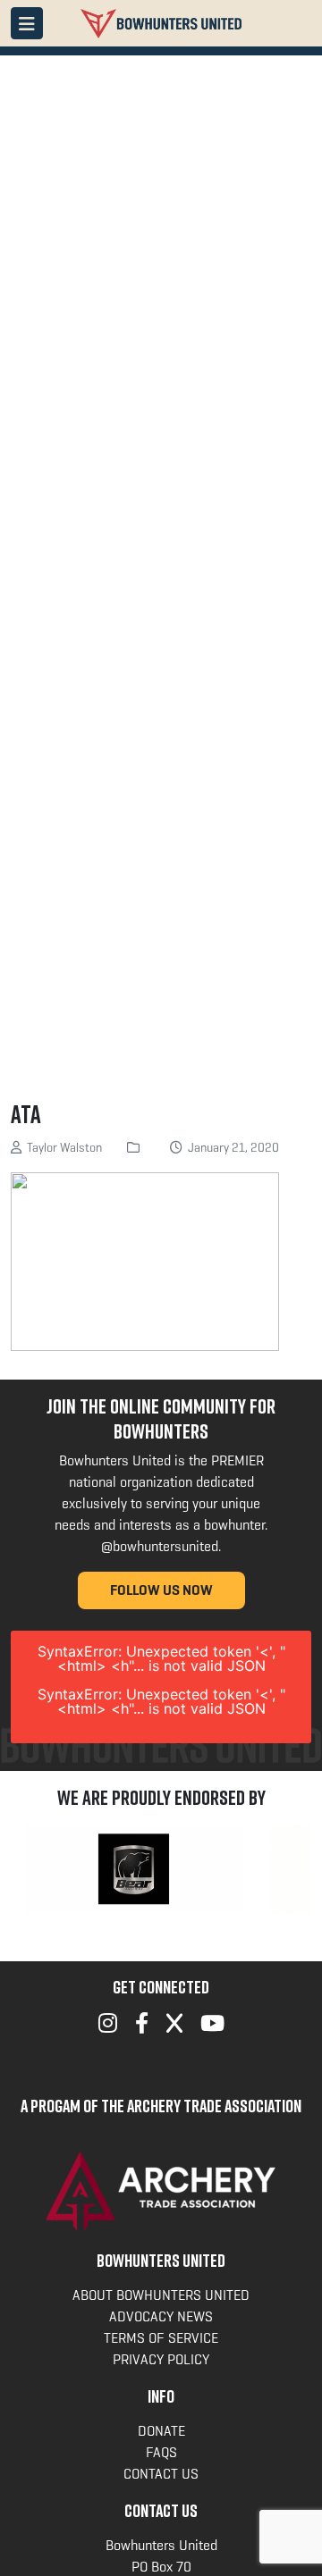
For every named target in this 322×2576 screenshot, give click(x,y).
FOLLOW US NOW (161, 1590)
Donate (161, 2431)
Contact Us (161, 2474)
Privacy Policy (161, 2359)
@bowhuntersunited (160, 1546)
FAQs (161, 2452)
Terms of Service (161, 2338)
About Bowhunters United (161, 2295)
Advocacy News (161, 2316)
